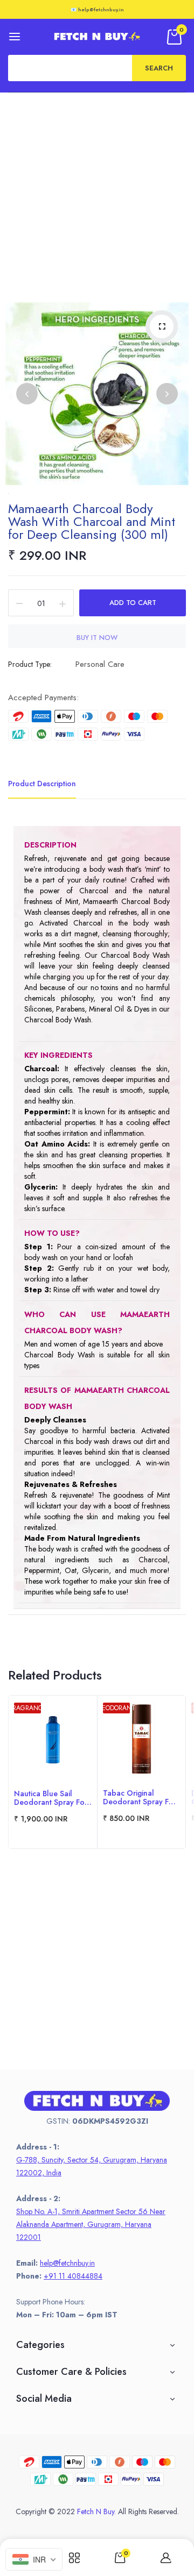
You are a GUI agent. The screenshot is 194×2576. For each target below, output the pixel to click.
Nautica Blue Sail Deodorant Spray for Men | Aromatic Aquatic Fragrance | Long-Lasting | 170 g (51, 1798)
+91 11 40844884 (73, 2276)
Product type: (30, 664)
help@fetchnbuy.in (67, 2263)
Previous (27, 394)
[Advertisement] (97, 195)
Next (167, 394)
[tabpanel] (53, 1772)
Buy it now (97, 638)
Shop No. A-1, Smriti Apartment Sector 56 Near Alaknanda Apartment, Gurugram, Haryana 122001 (91, 2224)
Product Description (42, 784)
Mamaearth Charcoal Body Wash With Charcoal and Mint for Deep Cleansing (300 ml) (92, 521)
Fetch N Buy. (96, 2511)
